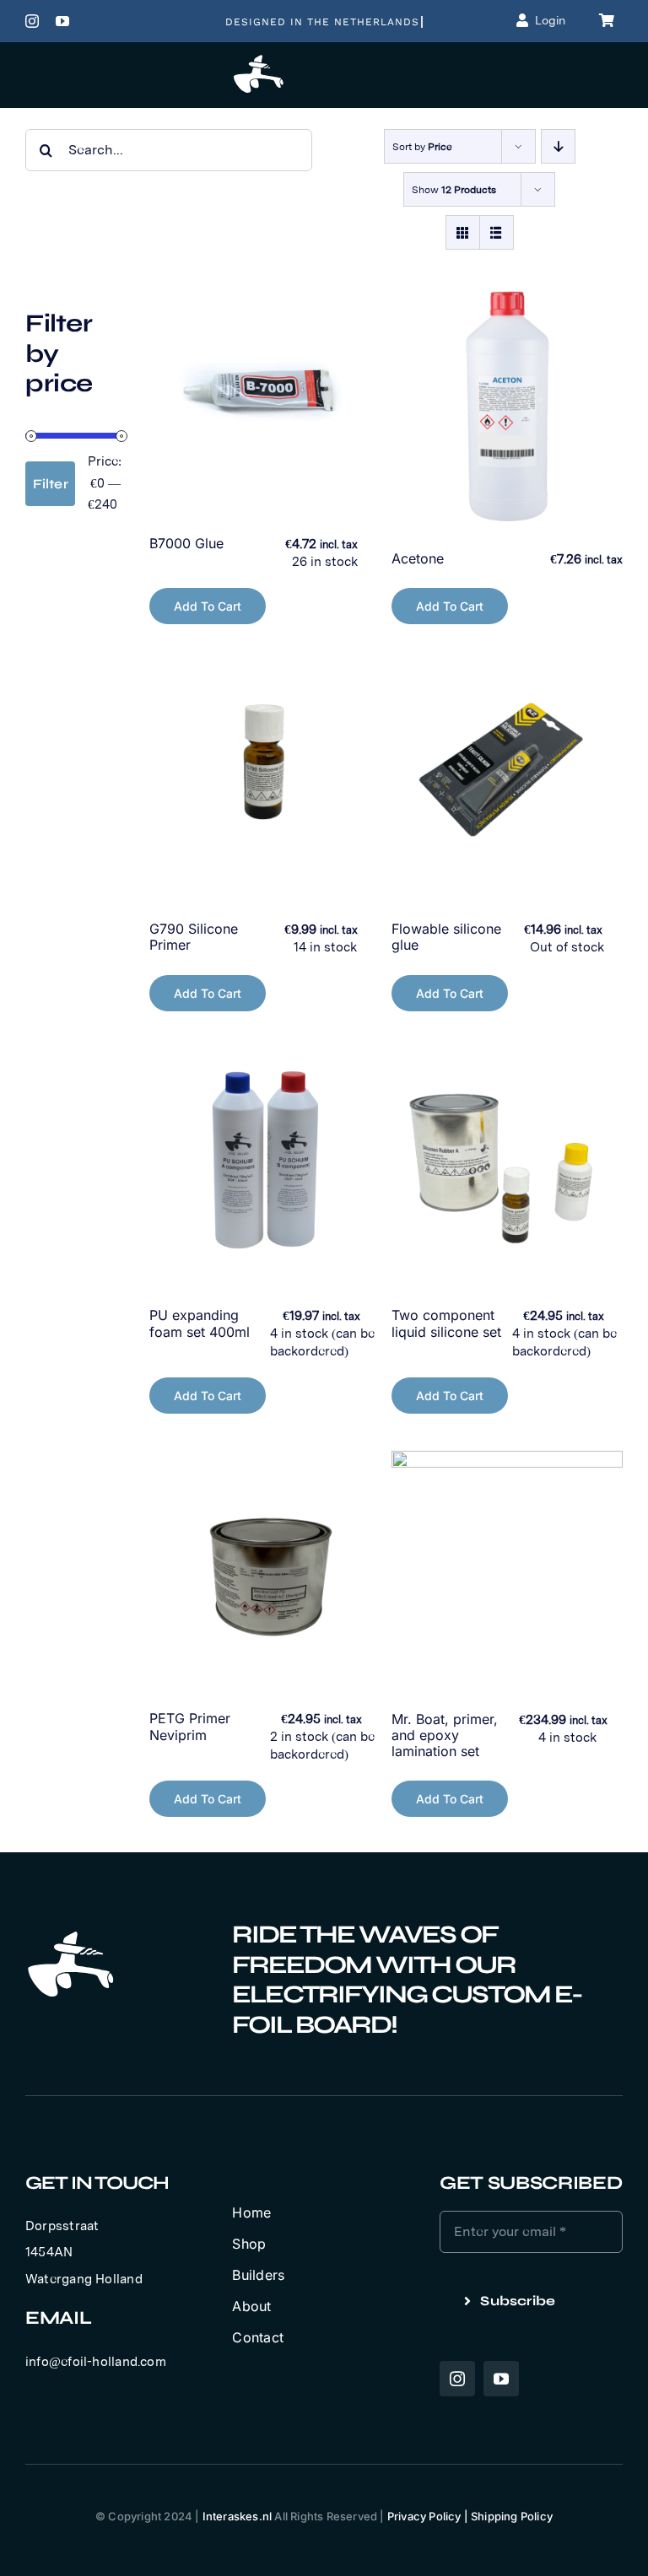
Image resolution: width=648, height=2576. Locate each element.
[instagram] (32, 21)
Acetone (418, 558)
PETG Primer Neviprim (190, 1726)
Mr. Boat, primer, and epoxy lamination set (445, 1735)
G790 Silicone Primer (194, 937)
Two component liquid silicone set (446, 1323)
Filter (51, 484)
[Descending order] (558, 146)
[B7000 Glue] (265, 391)
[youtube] (62, 21)
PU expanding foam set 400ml (200, 1323)
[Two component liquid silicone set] (507, 1163)
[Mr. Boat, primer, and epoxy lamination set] (507, 1566)
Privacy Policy (424, 2516)
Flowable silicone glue (446, 937)
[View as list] (497, 232)
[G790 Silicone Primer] (265, 776)
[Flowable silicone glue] (507, 776)
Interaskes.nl (238, 2516)
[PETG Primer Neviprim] (265, 1566)
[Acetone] (507, 406)
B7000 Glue (186, 543)
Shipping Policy (512, 2516)
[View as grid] (463, 232)
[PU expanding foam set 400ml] (265, 1163)
